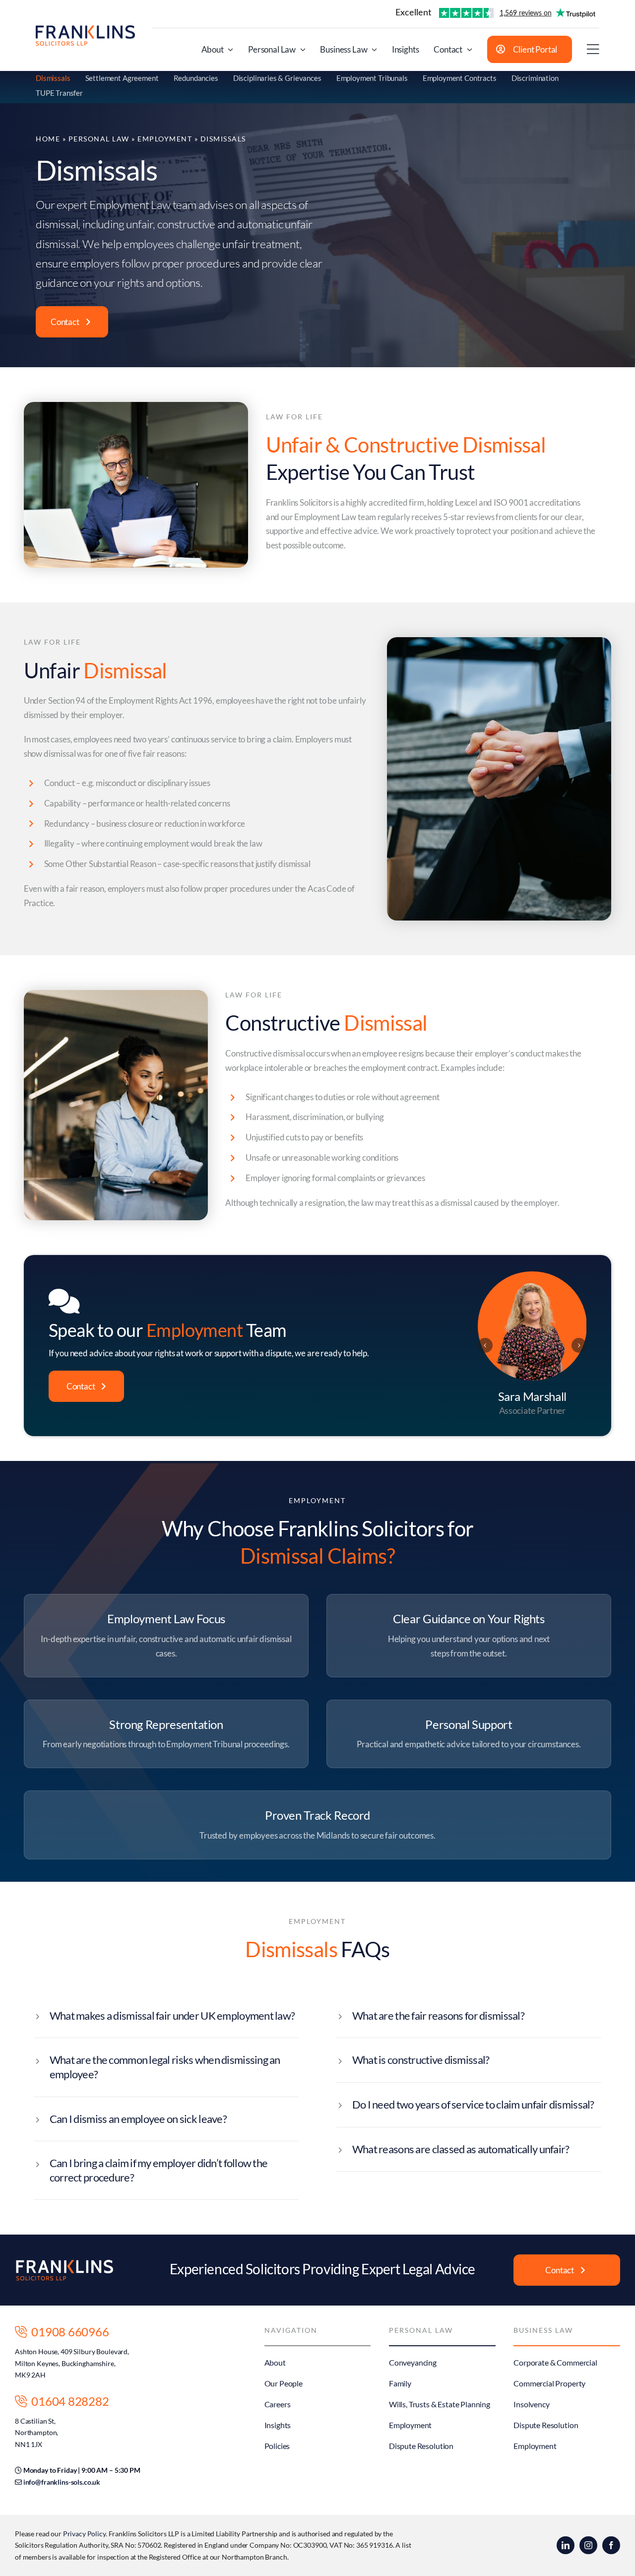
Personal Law (99, 139)
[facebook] (611, 2545)
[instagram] (588, 2545)
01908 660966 (68, 2332)
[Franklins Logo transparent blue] (85, 30)
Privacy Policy (84, 2534)
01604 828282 (68, 2401)
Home (48, 139)
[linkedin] (566, 2545)
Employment (165, 139)
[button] (485, 1345)
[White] (64, 2263)
